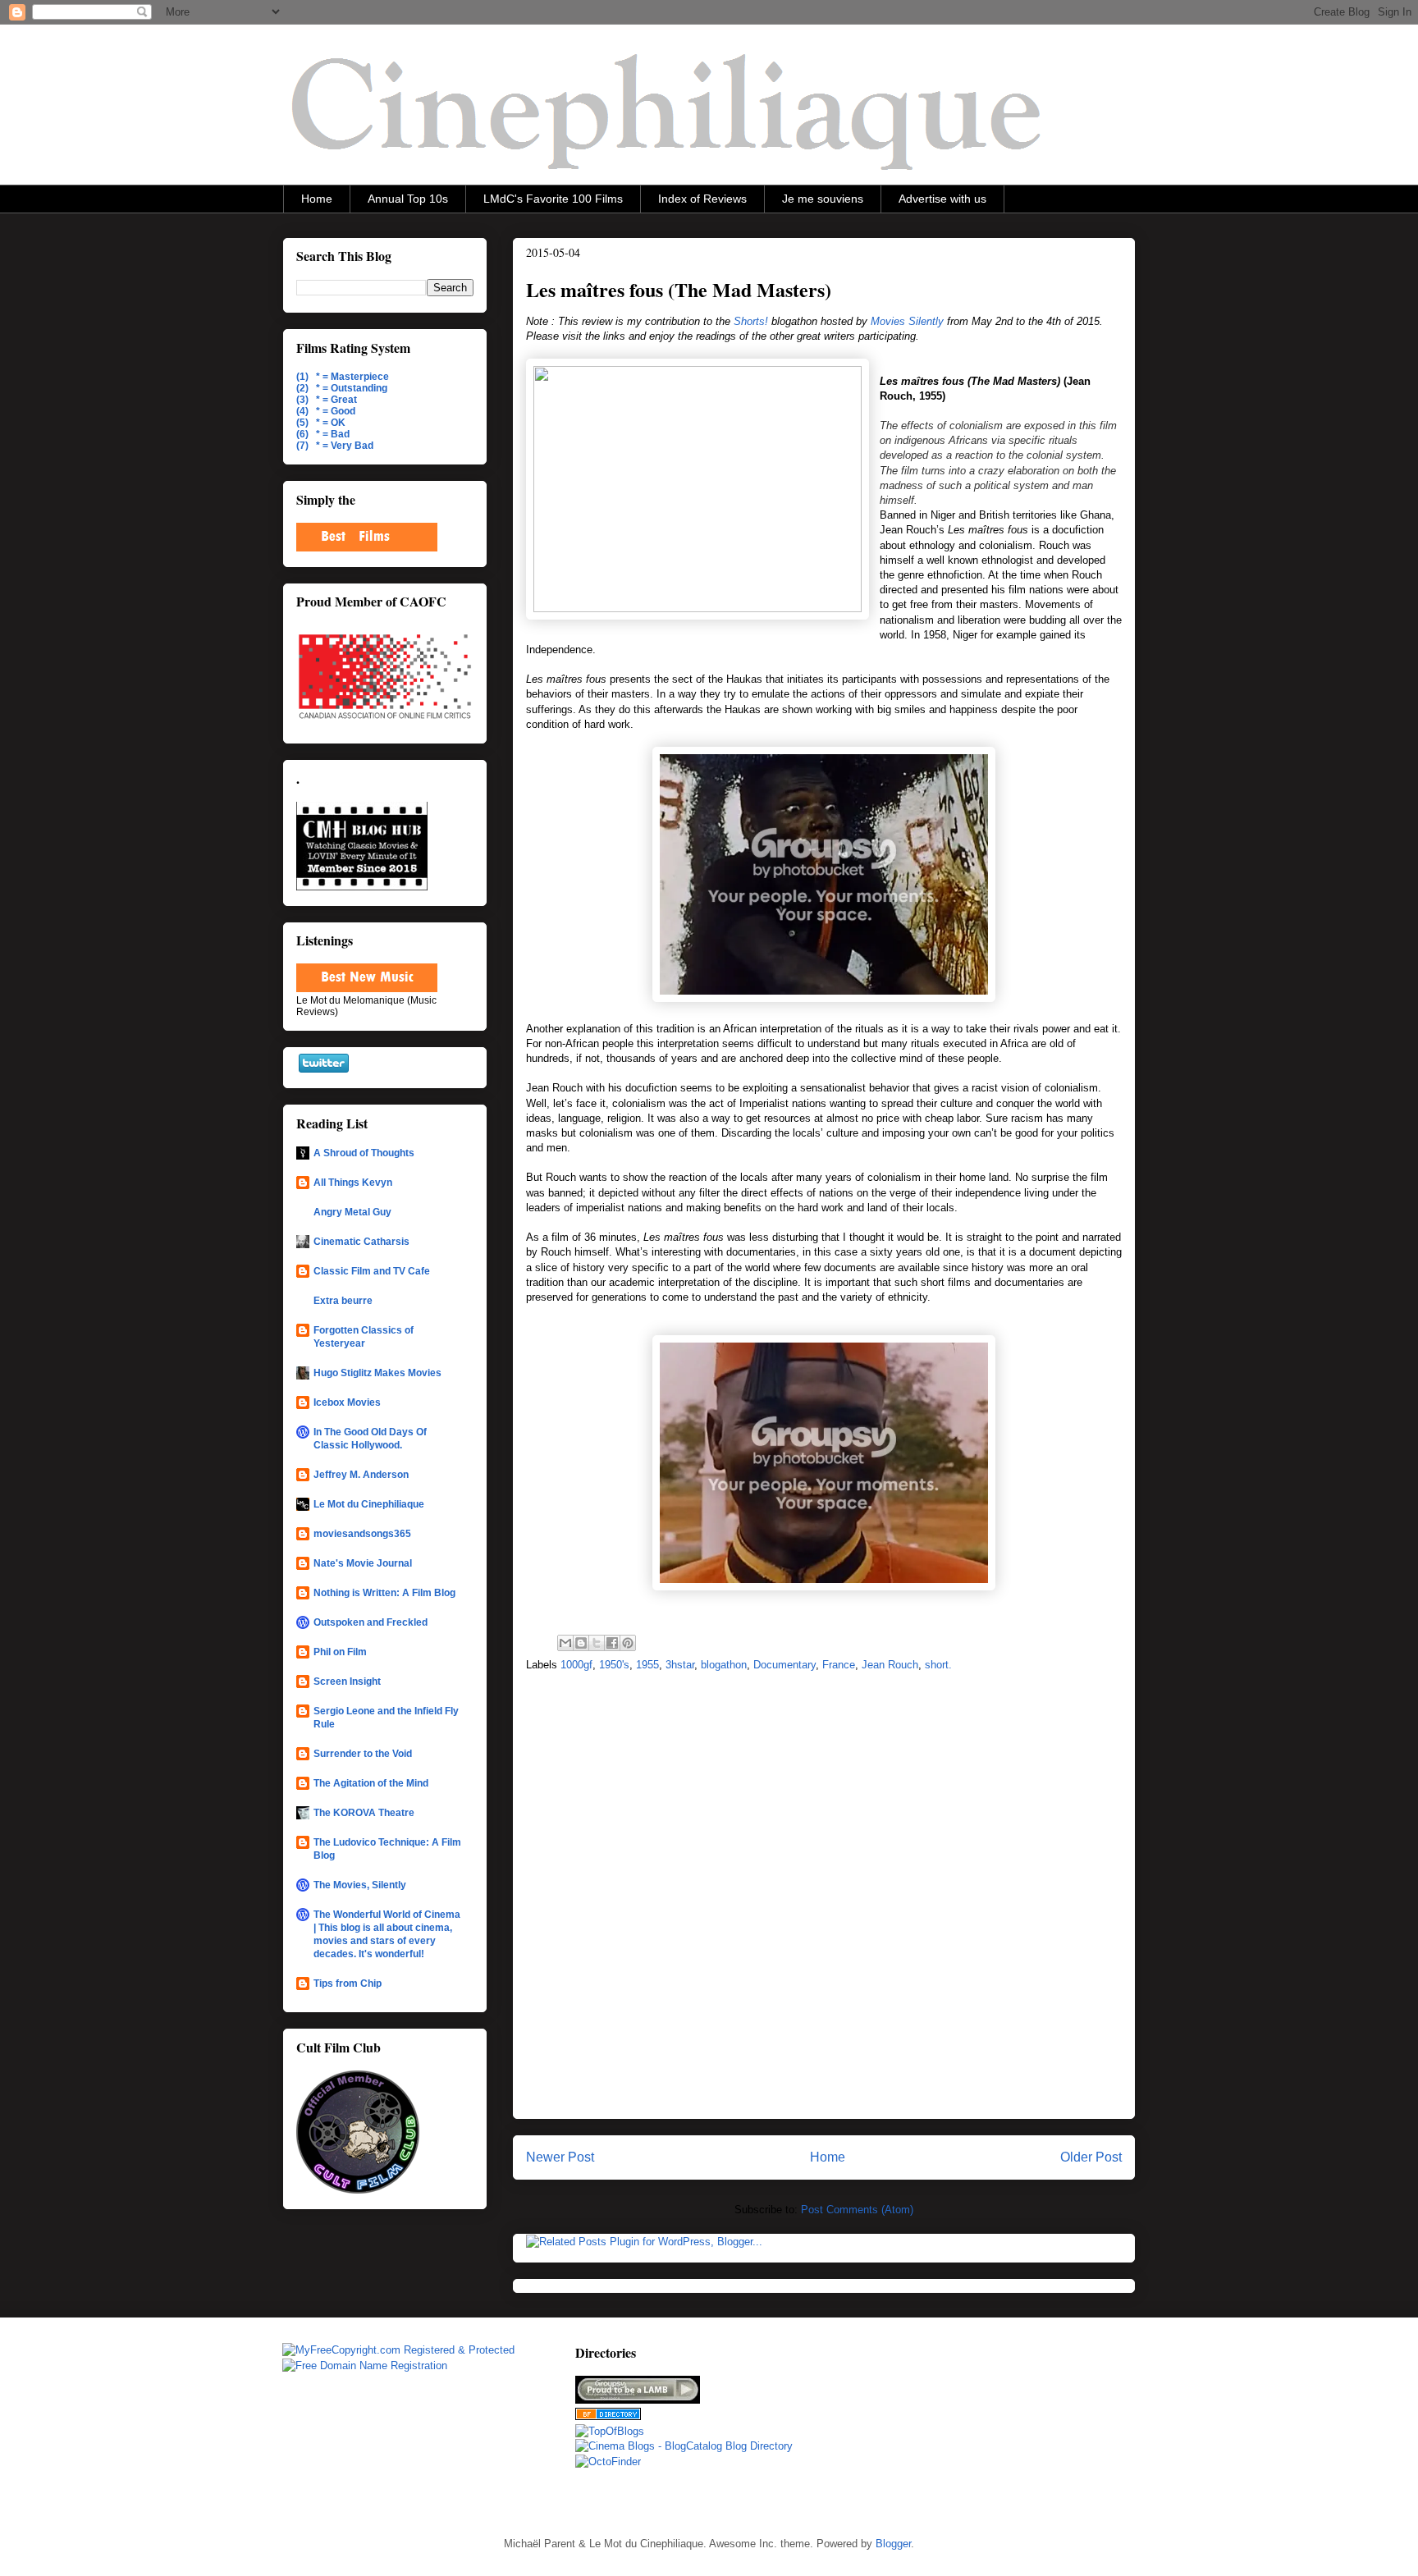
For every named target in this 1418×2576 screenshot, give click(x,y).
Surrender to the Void (363, 1754)
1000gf (576, 1665)
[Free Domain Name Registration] (365, 2366)
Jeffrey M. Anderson (361, 1475)
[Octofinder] (608, 2462)
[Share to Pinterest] (628, 1643)
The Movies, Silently (360, 1885)
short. (938, 1665)
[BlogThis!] (581, 1643)
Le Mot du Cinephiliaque (369, 1504)
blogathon (724, 1665)
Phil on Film (340, 1652)
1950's (614, 1665)
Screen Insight (347, 1681)
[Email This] (565, 1643)
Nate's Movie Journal (363, 1563)
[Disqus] (824, 1901)
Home (317, 199)
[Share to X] (597, 1643)
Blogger (893, 2544)
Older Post (1091, 2157)
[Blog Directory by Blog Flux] (608, 2416)
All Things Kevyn (353, 1183)
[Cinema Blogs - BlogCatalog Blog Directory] (684, 2446)
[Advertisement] (949, 2425)
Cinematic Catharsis (361, 1242)
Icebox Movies (347, 1402)
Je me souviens (823, 199)
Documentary (784, 1665)
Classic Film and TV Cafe (372, 1271)
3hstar (680, 1665)
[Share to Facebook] (612, 1643)
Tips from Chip (348, 1983)
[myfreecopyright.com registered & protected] (398, 2350)
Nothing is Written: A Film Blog (384, 1593)
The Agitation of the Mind (371, 1783)
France (839, 1665)
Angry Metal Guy (352, 1212)
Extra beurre (343, 1301)
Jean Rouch (890, 1665)
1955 (647, 1665)
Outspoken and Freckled (371, 1622)
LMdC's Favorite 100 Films (553, 199)
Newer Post (560, 2157)
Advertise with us (942, 199)
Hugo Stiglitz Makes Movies (377, 1373)
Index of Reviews (702, 199)
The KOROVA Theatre (364, 1813)
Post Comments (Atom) (857, 2210)
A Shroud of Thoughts (364, 1153)
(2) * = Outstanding (342, 388)
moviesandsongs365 (362, 1534)
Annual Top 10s (408, 199)
